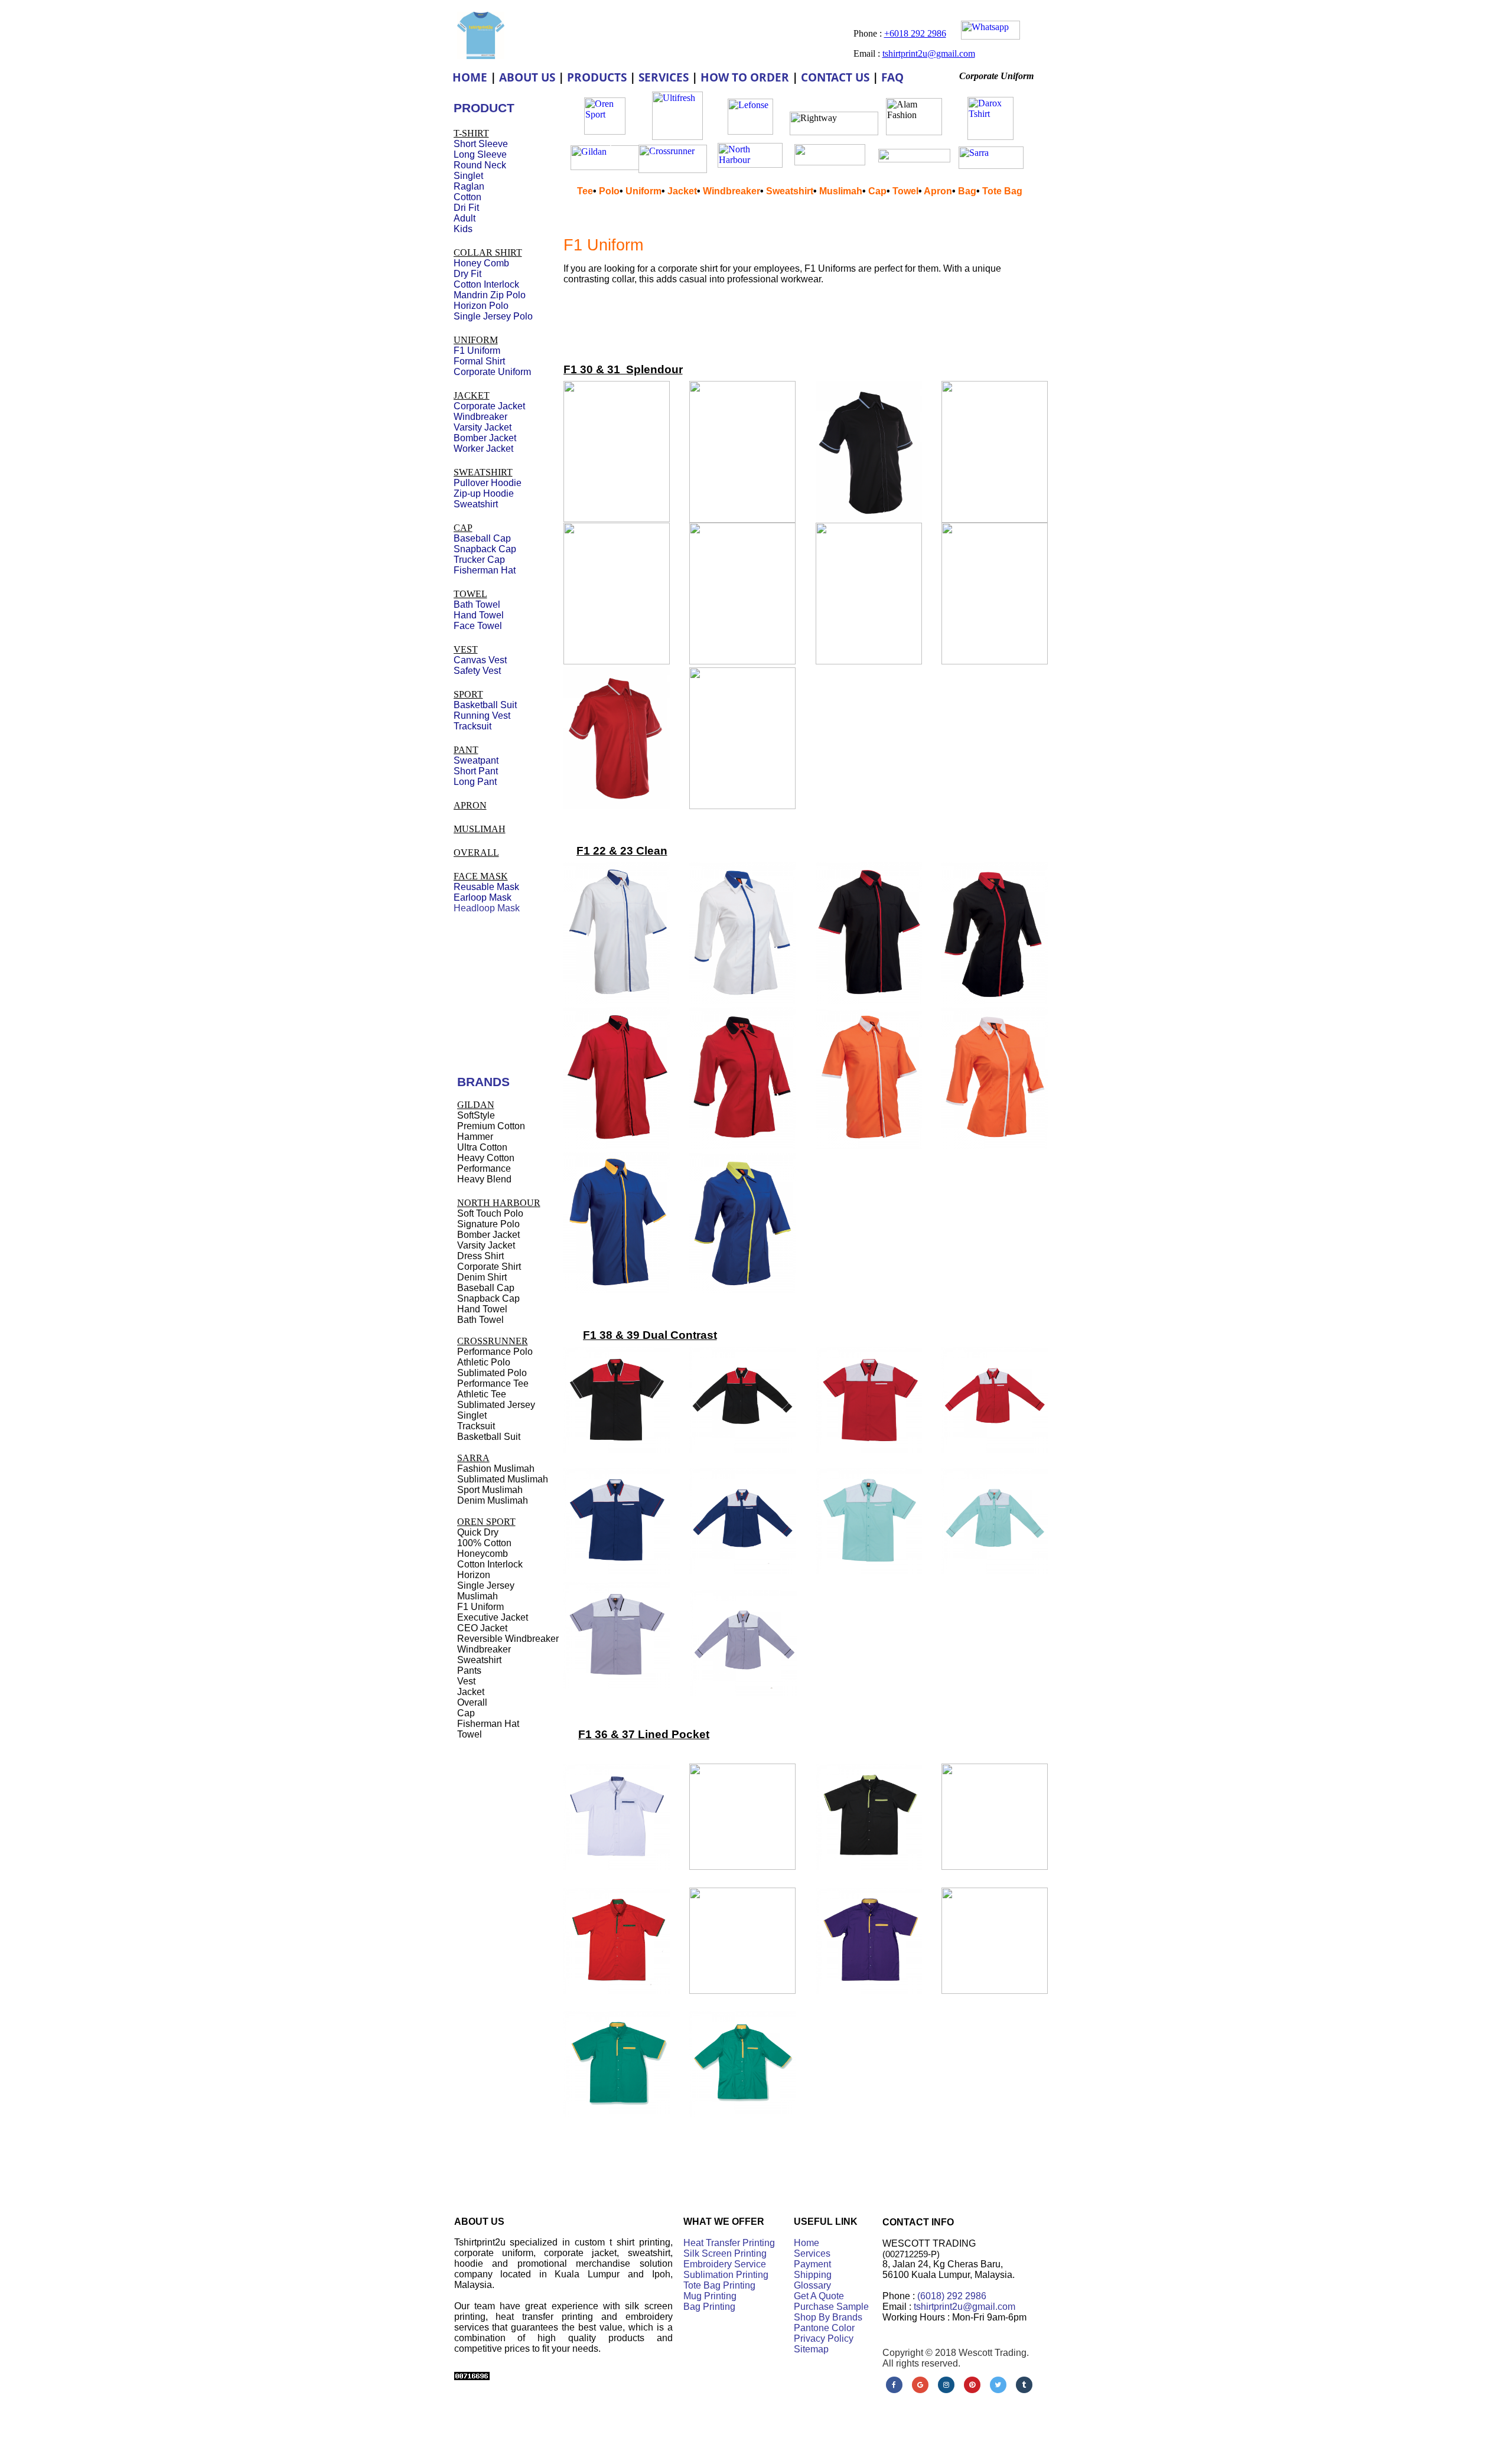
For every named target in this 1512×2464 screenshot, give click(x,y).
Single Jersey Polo (493, 316)
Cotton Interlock (486, 284)
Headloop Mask (487, 908)
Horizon (474, 1575)
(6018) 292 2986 (952, 2296)
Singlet (468, 176)
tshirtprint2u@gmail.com (964, 2307)
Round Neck (480, 165)
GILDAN (476, 1105)
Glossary (812, 2285)
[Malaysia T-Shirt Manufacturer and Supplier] (750, 131)
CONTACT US (835, 77)
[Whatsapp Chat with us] (990, 36)
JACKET (472, 395)
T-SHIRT (471, 133)
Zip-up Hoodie (484, 493)
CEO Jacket (482, 1628)
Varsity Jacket (483, 427)
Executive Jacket (493, 1617)
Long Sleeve (480, 154)
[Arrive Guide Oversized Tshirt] (830, 162)
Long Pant (475, 782)
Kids (463, 229)
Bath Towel (477, 604)
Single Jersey (486, 1585)
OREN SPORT (486, 1522)
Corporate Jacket (489, 406)
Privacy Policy (824, 2338)
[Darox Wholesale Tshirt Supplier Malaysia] (990, 137)
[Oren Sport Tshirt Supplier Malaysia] (605, 131)
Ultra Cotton (482, 1147)
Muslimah (841, 191)
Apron (938, 191)
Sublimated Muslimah (503, 1479)
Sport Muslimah (490, 1490)
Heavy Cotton (486, 1158)
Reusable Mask (486, 887)
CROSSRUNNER (493, 1341)
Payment (812, 2264)
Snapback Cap (485, 549)
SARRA (473, 1458)
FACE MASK (481, 876)
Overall (472, 1702)
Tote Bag (1002, 191)
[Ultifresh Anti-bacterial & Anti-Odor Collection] (677, 137)
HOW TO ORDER (745, 77)
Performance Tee (493, 1383)
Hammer (475, 1137)
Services (812, 2253)
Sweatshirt (790, 191)
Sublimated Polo (492, 1373)
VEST (466, 649)
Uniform (643, 191)
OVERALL (476, 853)
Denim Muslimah (493, 1500)
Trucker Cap (479, 560)
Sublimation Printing (726, 2275)
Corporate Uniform (492, 372)
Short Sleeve (481, 144)
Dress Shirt (480, 1256)
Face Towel (478, 626)
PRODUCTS (597, 77)
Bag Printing (709, 2307)
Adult (465, 218)
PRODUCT (484, 108)
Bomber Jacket (485, 438)
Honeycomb (483, 1554)
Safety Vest (477, 671)
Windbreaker (731, 191)
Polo (609, 191)
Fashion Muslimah (496, 1469)
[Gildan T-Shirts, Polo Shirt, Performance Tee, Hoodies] (605, 167)
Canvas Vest (480, 660)
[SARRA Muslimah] (991, 166)
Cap (877, 191)
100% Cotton (484, 1543)
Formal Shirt (479, 361)
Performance (484, 1169)
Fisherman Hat (485, 570)
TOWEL (470, 594)
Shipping (813, 2275)
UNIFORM (476, 340)
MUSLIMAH (480, 829)
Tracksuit (472, 726)
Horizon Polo (481, 306)
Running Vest (482, 716)
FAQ (892, 77)
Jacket (682, 191)
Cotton (467, 197)
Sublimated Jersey (496, 1405)
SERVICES (664, 77)
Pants (469, 1671)
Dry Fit (467, 274)
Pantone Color (824, 2328)
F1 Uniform (603, 245)
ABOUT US (527, 77)
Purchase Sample (831, 2307)
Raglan (469, 186)
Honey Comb (481, 263)
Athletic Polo (484, 1362)
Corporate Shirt (489, 1267)
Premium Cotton (491, 1126)
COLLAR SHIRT (488, 252)
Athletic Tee (482, 1394)
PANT (466, 750)
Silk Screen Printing (725, 2253)
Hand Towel (479, 615)
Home (806, 2243)
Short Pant (476, 771)
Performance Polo (495, 1352)
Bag (967, 191)
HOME (470, 77)
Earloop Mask (483, 897)
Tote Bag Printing (719, 2285)
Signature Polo (488, 1224)
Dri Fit (466, 208)
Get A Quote (819, 2296)
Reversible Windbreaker (508, 1639)
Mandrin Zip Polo (490, 295)
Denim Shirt (482, 1277)
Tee (585, 191)
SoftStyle (476, 1115)
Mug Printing (710, 2296)
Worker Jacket (483, 449)
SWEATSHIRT (483, 472)
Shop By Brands (828, 2317)
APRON (470, 805)
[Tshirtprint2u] (481, 56)
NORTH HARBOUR (499, 1203)
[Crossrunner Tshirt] (673, 170)
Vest (466, 1681)
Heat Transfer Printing (729, 2243)
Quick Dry (478, 1532)
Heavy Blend (484, 1179)
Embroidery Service (725, 2264)
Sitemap (811, 2349)
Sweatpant (476, 760)
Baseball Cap (482, 538)
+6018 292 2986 (915, 33)
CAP (463, 528)
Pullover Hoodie (488, 483)
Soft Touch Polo (490, 1213)
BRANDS (483, 1082)
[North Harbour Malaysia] (750, 164)
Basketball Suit (485, 705)
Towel (905, 191)
